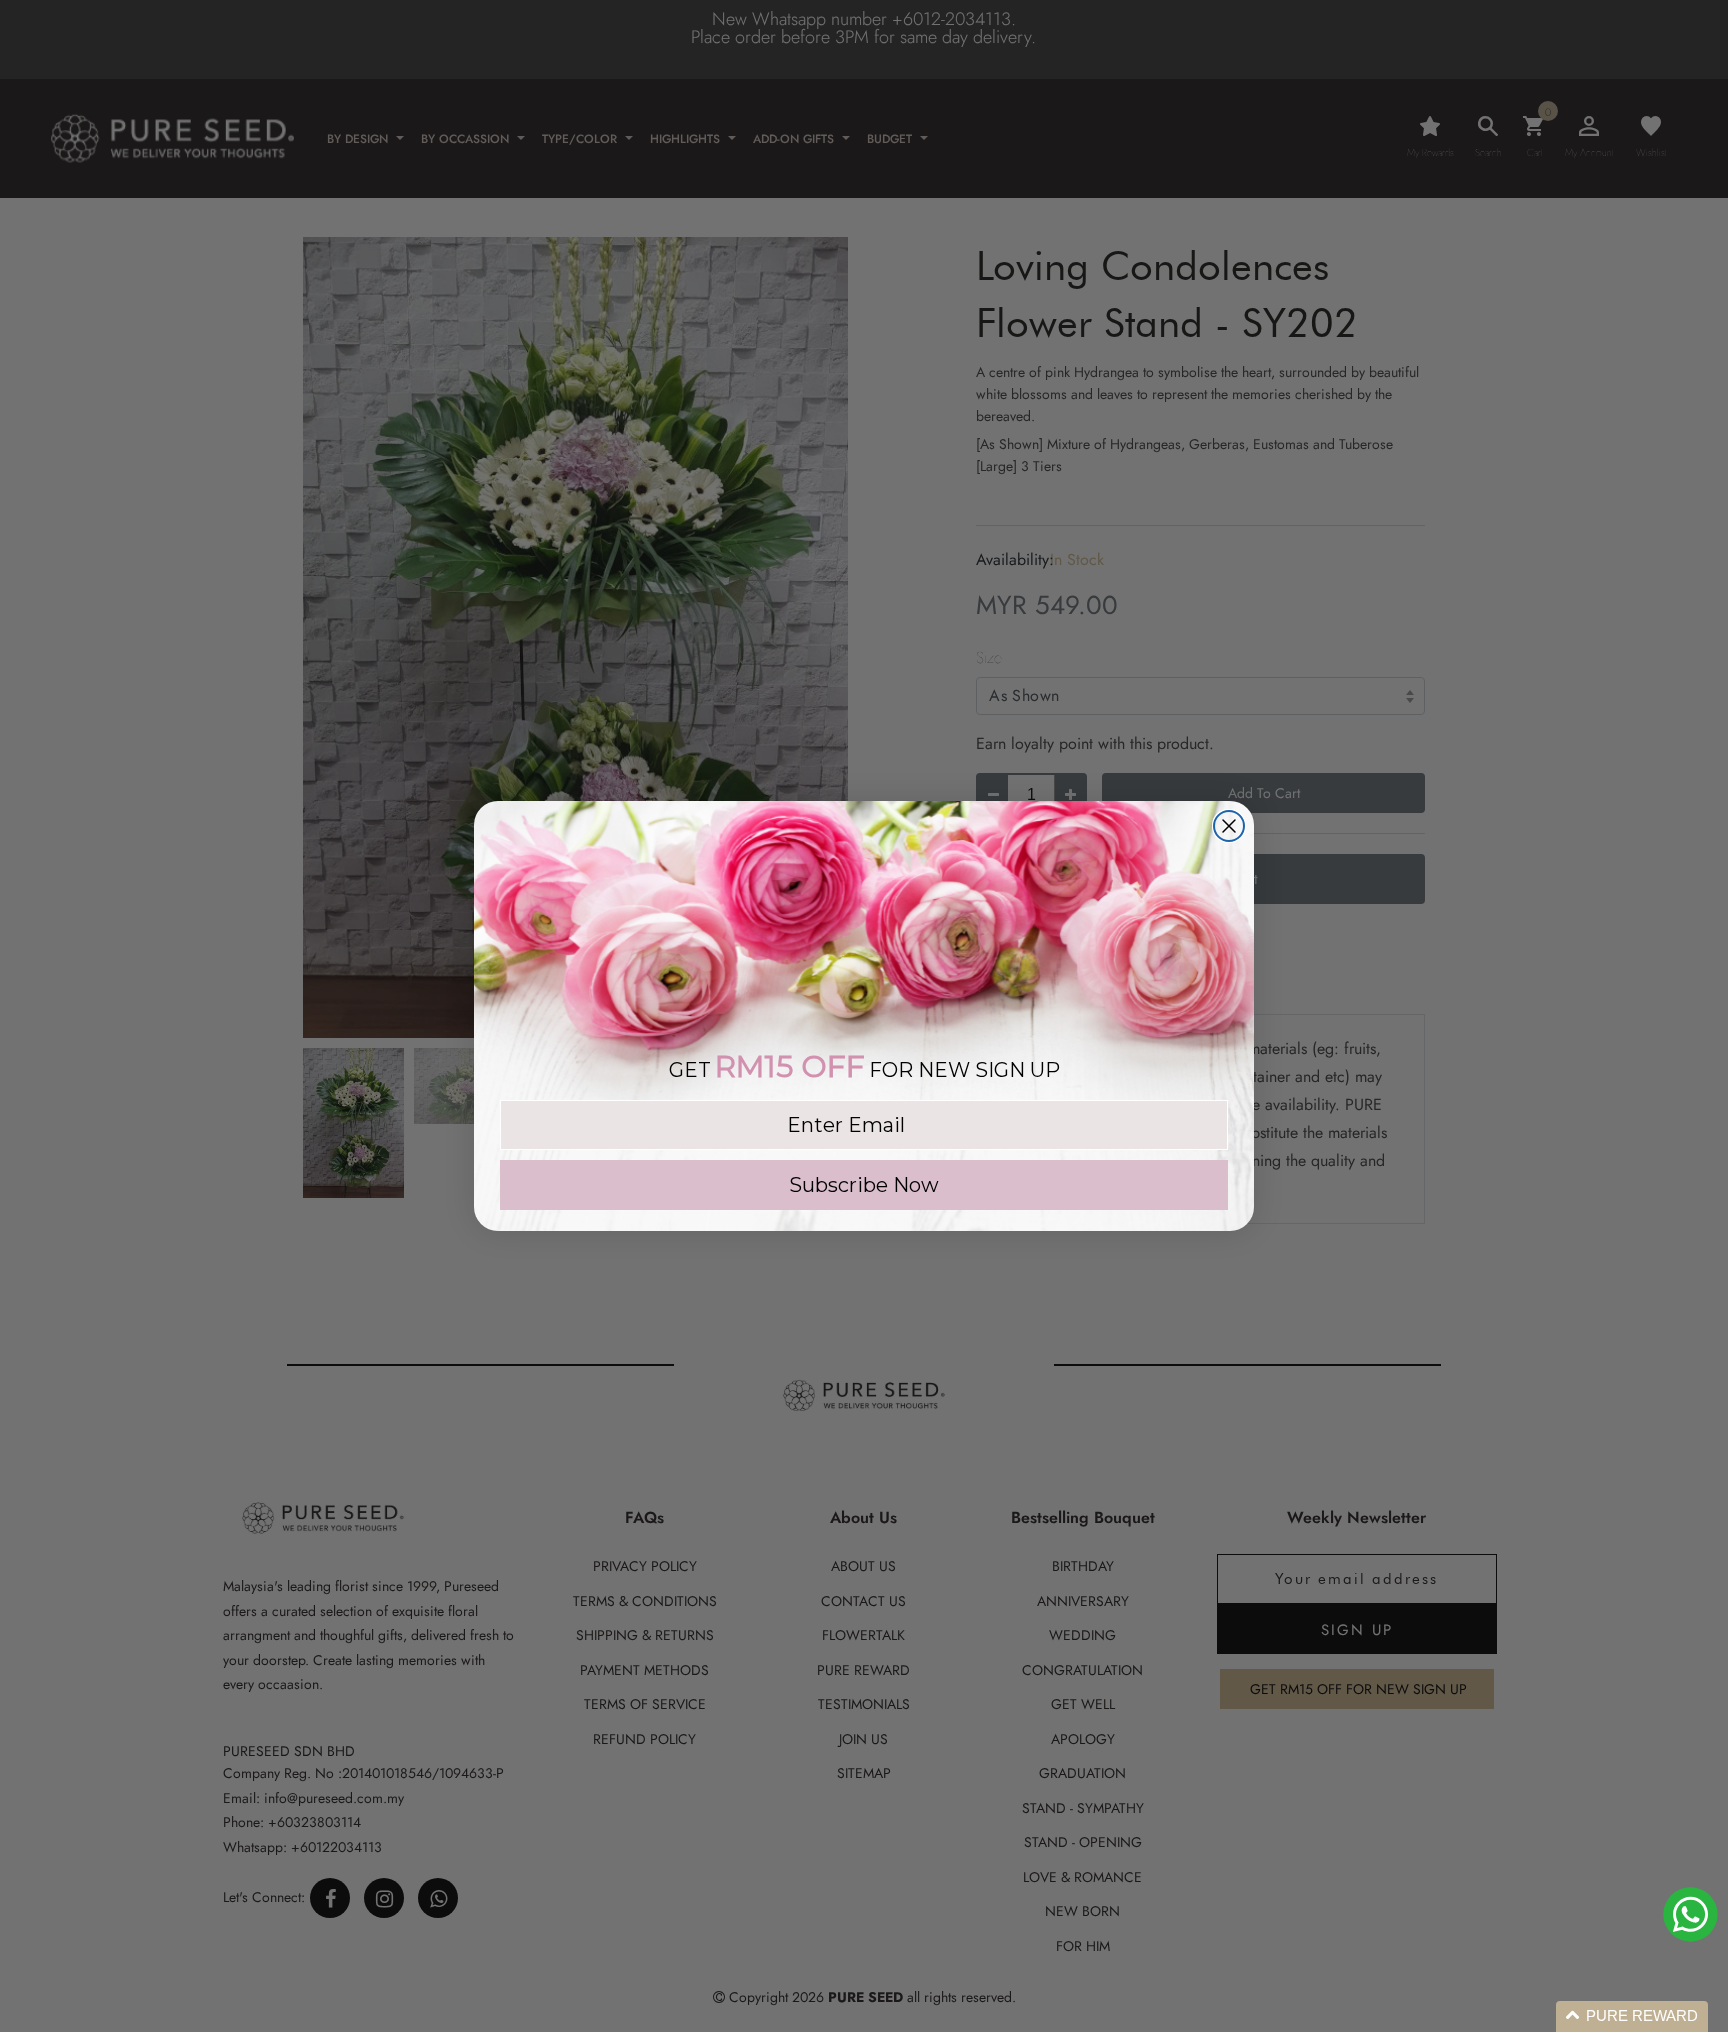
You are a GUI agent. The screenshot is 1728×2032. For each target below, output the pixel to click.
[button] (1632, 2016)
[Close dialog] (1229, 826)
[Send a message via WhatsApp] (1690, 1914)
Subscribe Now (864, 1185)
